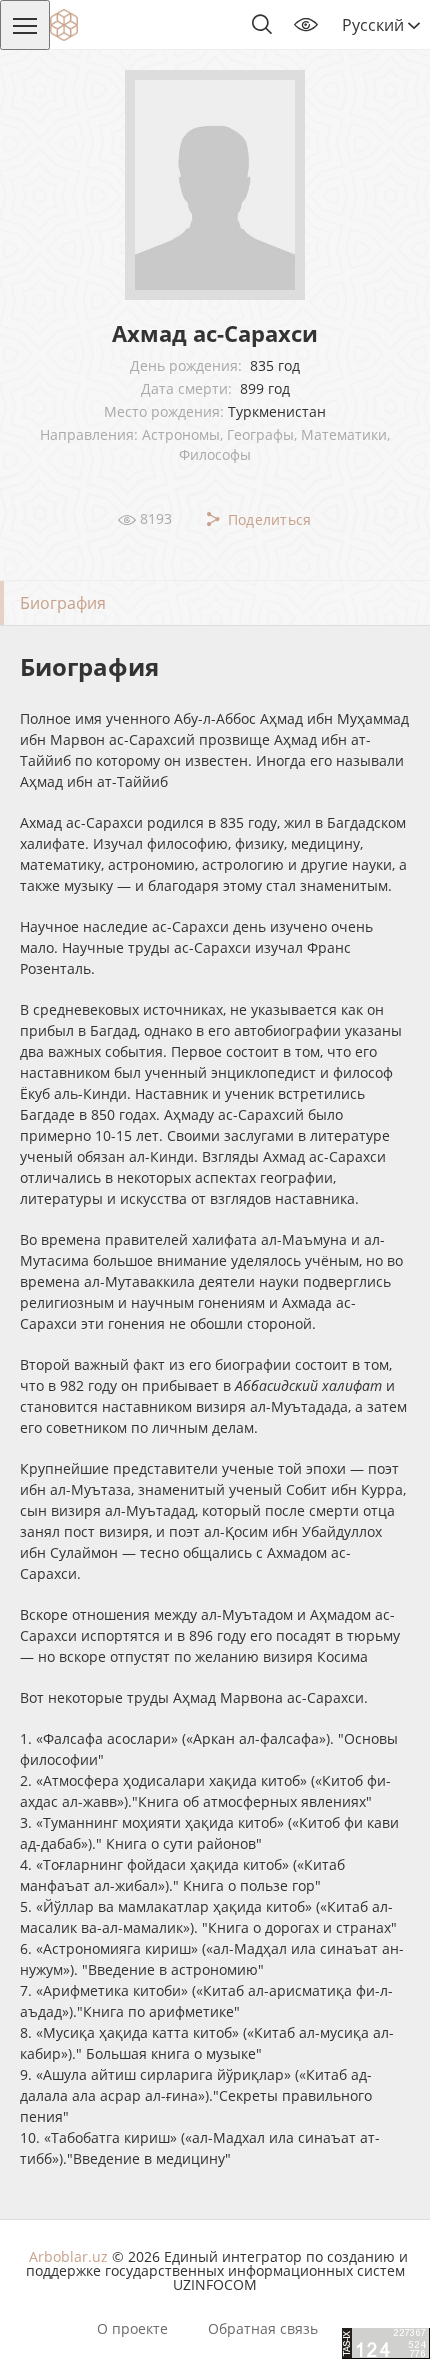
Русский (375, 25)
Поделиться (267, 519)
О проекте (132, 2329)
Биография (63, 603)
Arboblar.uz (68, 2256)
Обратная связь (263, 2329)
